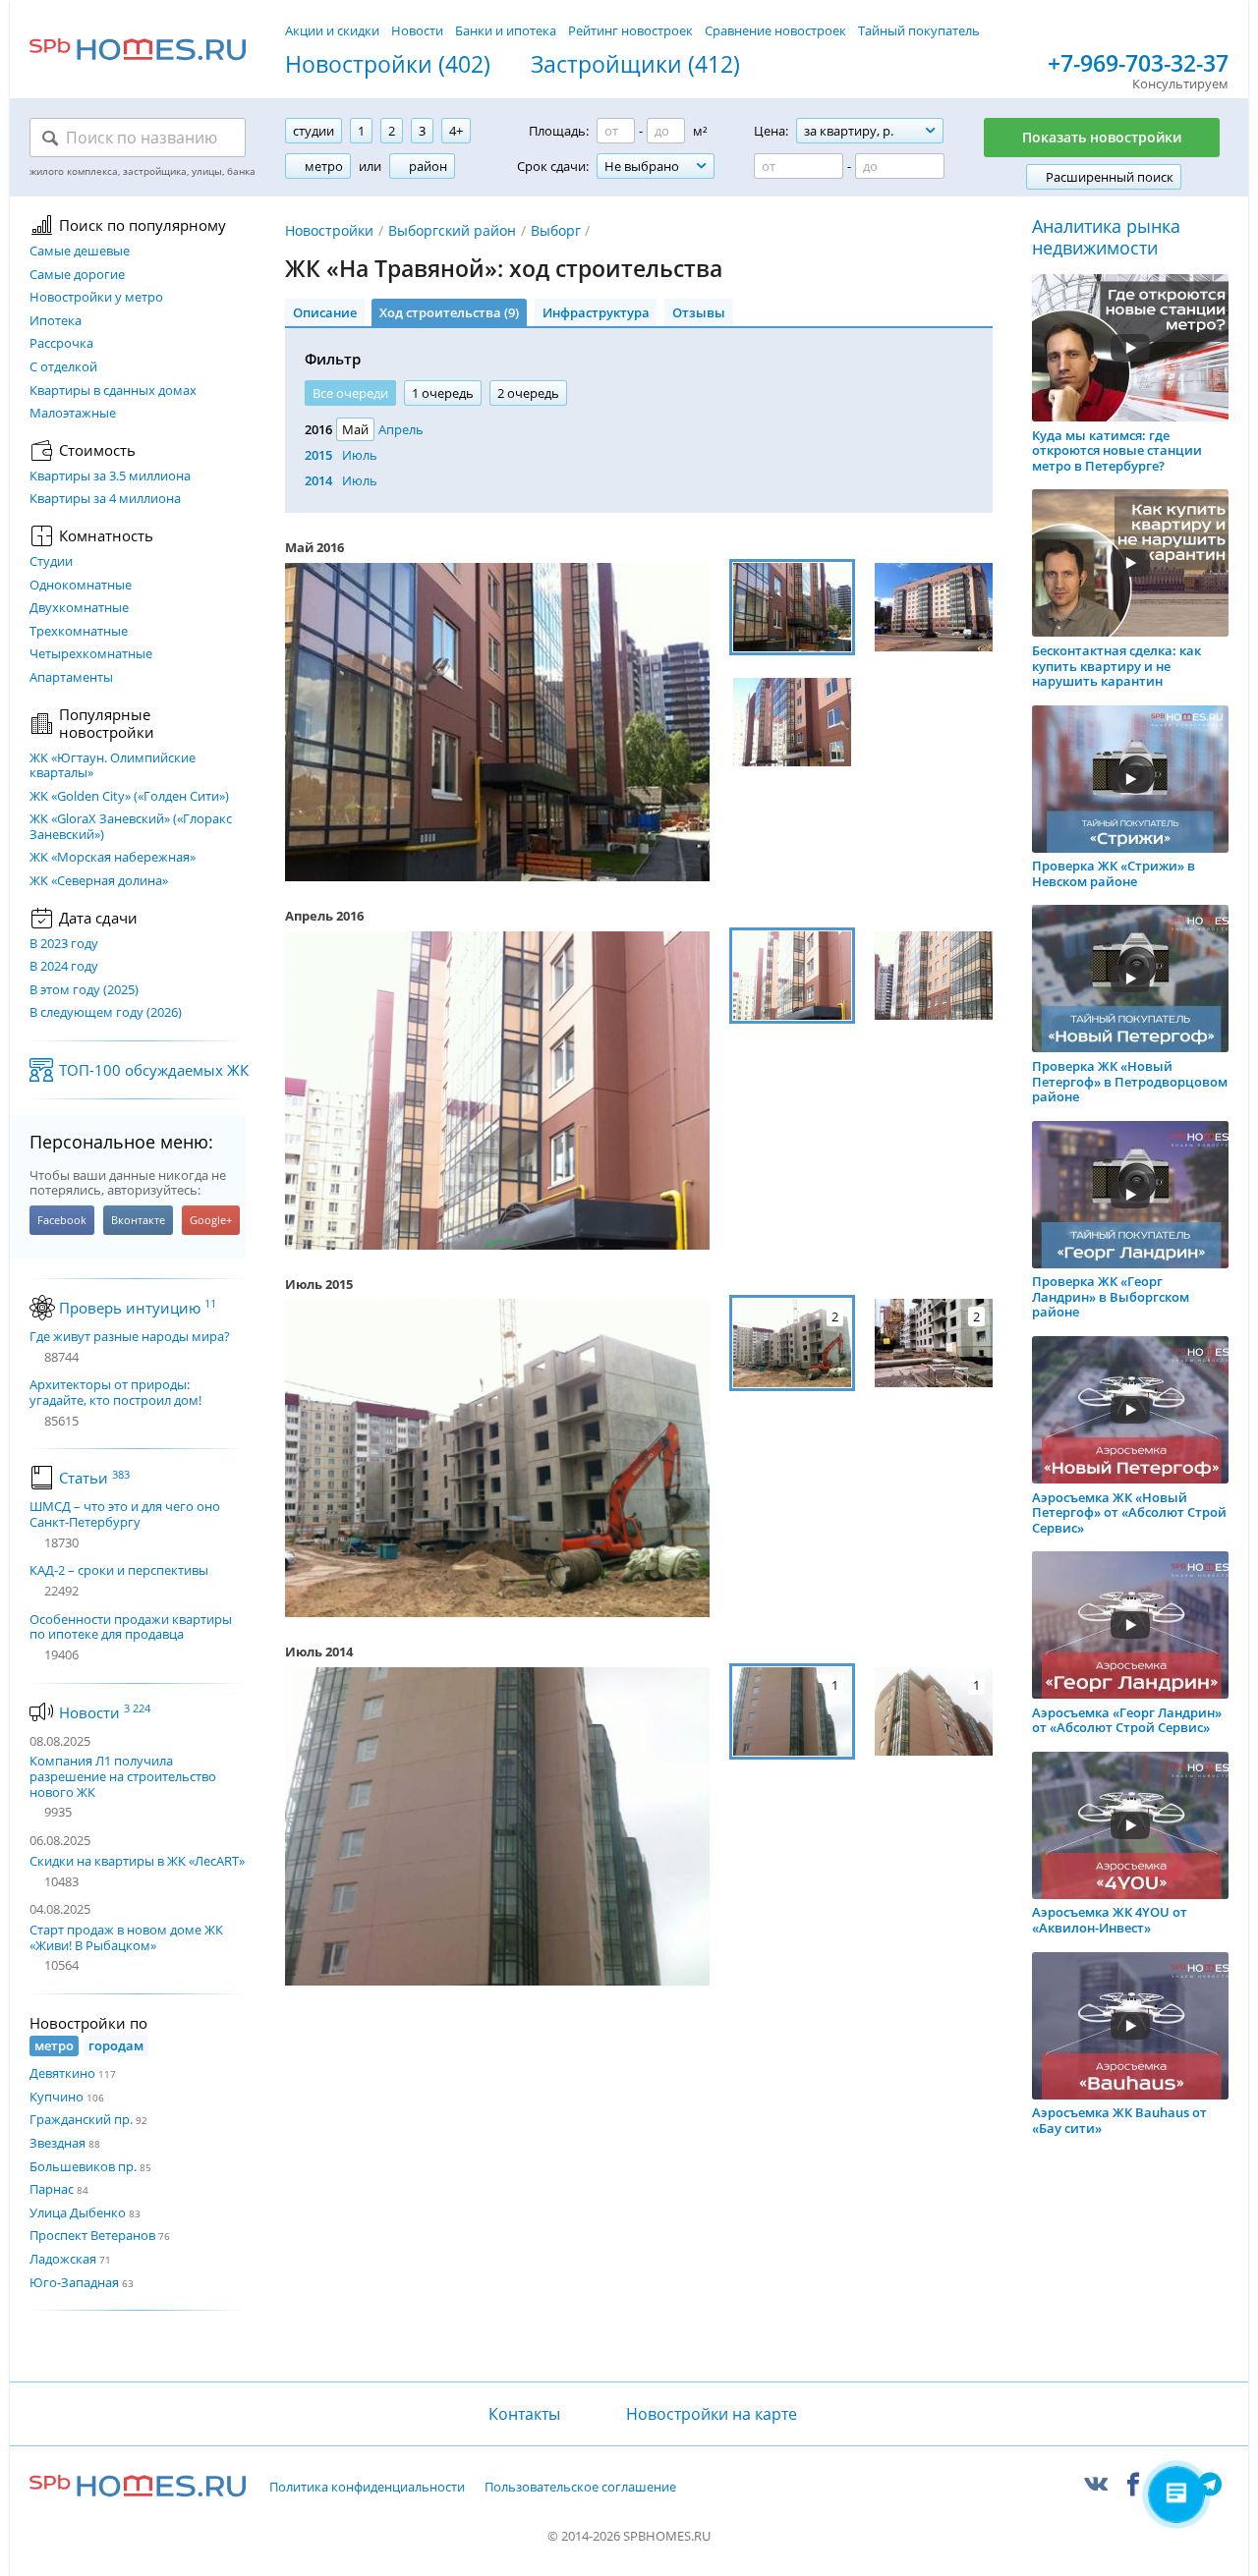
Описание (325, 312)
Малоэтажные (73, 414)
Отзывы (699, 312)
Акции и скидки (332, 30)
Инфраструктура (596, 312)
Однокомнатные (81, 586)
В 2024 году (64, 967)
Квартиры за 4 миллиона (105, 499)
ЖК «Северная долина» (99, 881)
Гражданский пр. (81, 2119)
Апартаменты (71, 678)
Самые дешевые (80, 252)
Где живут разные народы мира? (130, 1337)
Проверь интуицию (138, 1308)
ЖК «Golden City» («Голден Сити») (129, 797)
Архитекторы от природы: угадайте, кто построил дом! (115, 1393)
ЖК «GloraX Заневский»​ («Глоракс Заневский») (131, 827)
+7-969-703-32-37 (1138, 64)
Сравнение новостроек (775, 30)
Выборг (556, 230)
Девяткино (62, 2073)
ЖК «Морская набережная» (113, 858)
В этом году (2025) (84, 990)
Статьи (94, 1478)
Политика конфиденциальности (367, 2488)
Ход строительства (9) (449, 312)
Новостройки (329, 230)
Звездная (57, 2143)
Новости (417, 30)
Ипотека (56, 321)
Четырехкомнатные (91, 654)
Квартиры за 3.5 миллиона (110, 476)
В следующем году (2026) (106, 1013)
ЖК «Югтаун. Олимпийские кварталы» (113, 766)
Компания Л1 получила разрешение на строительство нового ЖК (123, 1776)
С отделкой (63, 367)
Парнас (52, 2189)
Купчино (57, 2097)
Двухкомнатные (79, 608)
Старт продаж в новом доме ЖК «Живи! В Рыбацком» (126, 1937)
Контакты (524, 2414)
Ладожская (63, 2259)
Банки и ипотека (506, 30)
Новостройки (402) (388, 65)
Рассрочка (61, 344)
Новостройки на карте (712, 2414)
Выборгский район (452, 230)
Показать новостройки (1102, 137)
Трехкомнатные (79, 632)
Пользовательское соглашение (580, 2488)
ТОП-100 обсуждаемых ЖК (154, 1070)
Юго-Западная (74, 2282)
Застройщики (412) (635, 65)
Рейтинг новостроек (630, 30)
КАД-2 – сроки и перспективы (119, 1571)
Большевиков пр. (83, 2166)
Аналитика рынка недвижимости (1106, 237)
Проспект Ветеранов (92, 2235)
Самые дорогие (77, 275)
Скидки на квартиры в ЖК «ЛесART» (137, 1861)
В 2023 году (64, 944)
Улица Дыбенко (78, 2212)
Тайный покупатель (919, 30)
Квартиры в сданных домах (113, 391)
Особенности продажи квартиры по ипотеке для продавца (131, 1627)
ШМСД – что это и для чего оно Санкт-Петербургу (125, 1514)
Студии (51, 562)
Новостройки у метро (96, 298)
